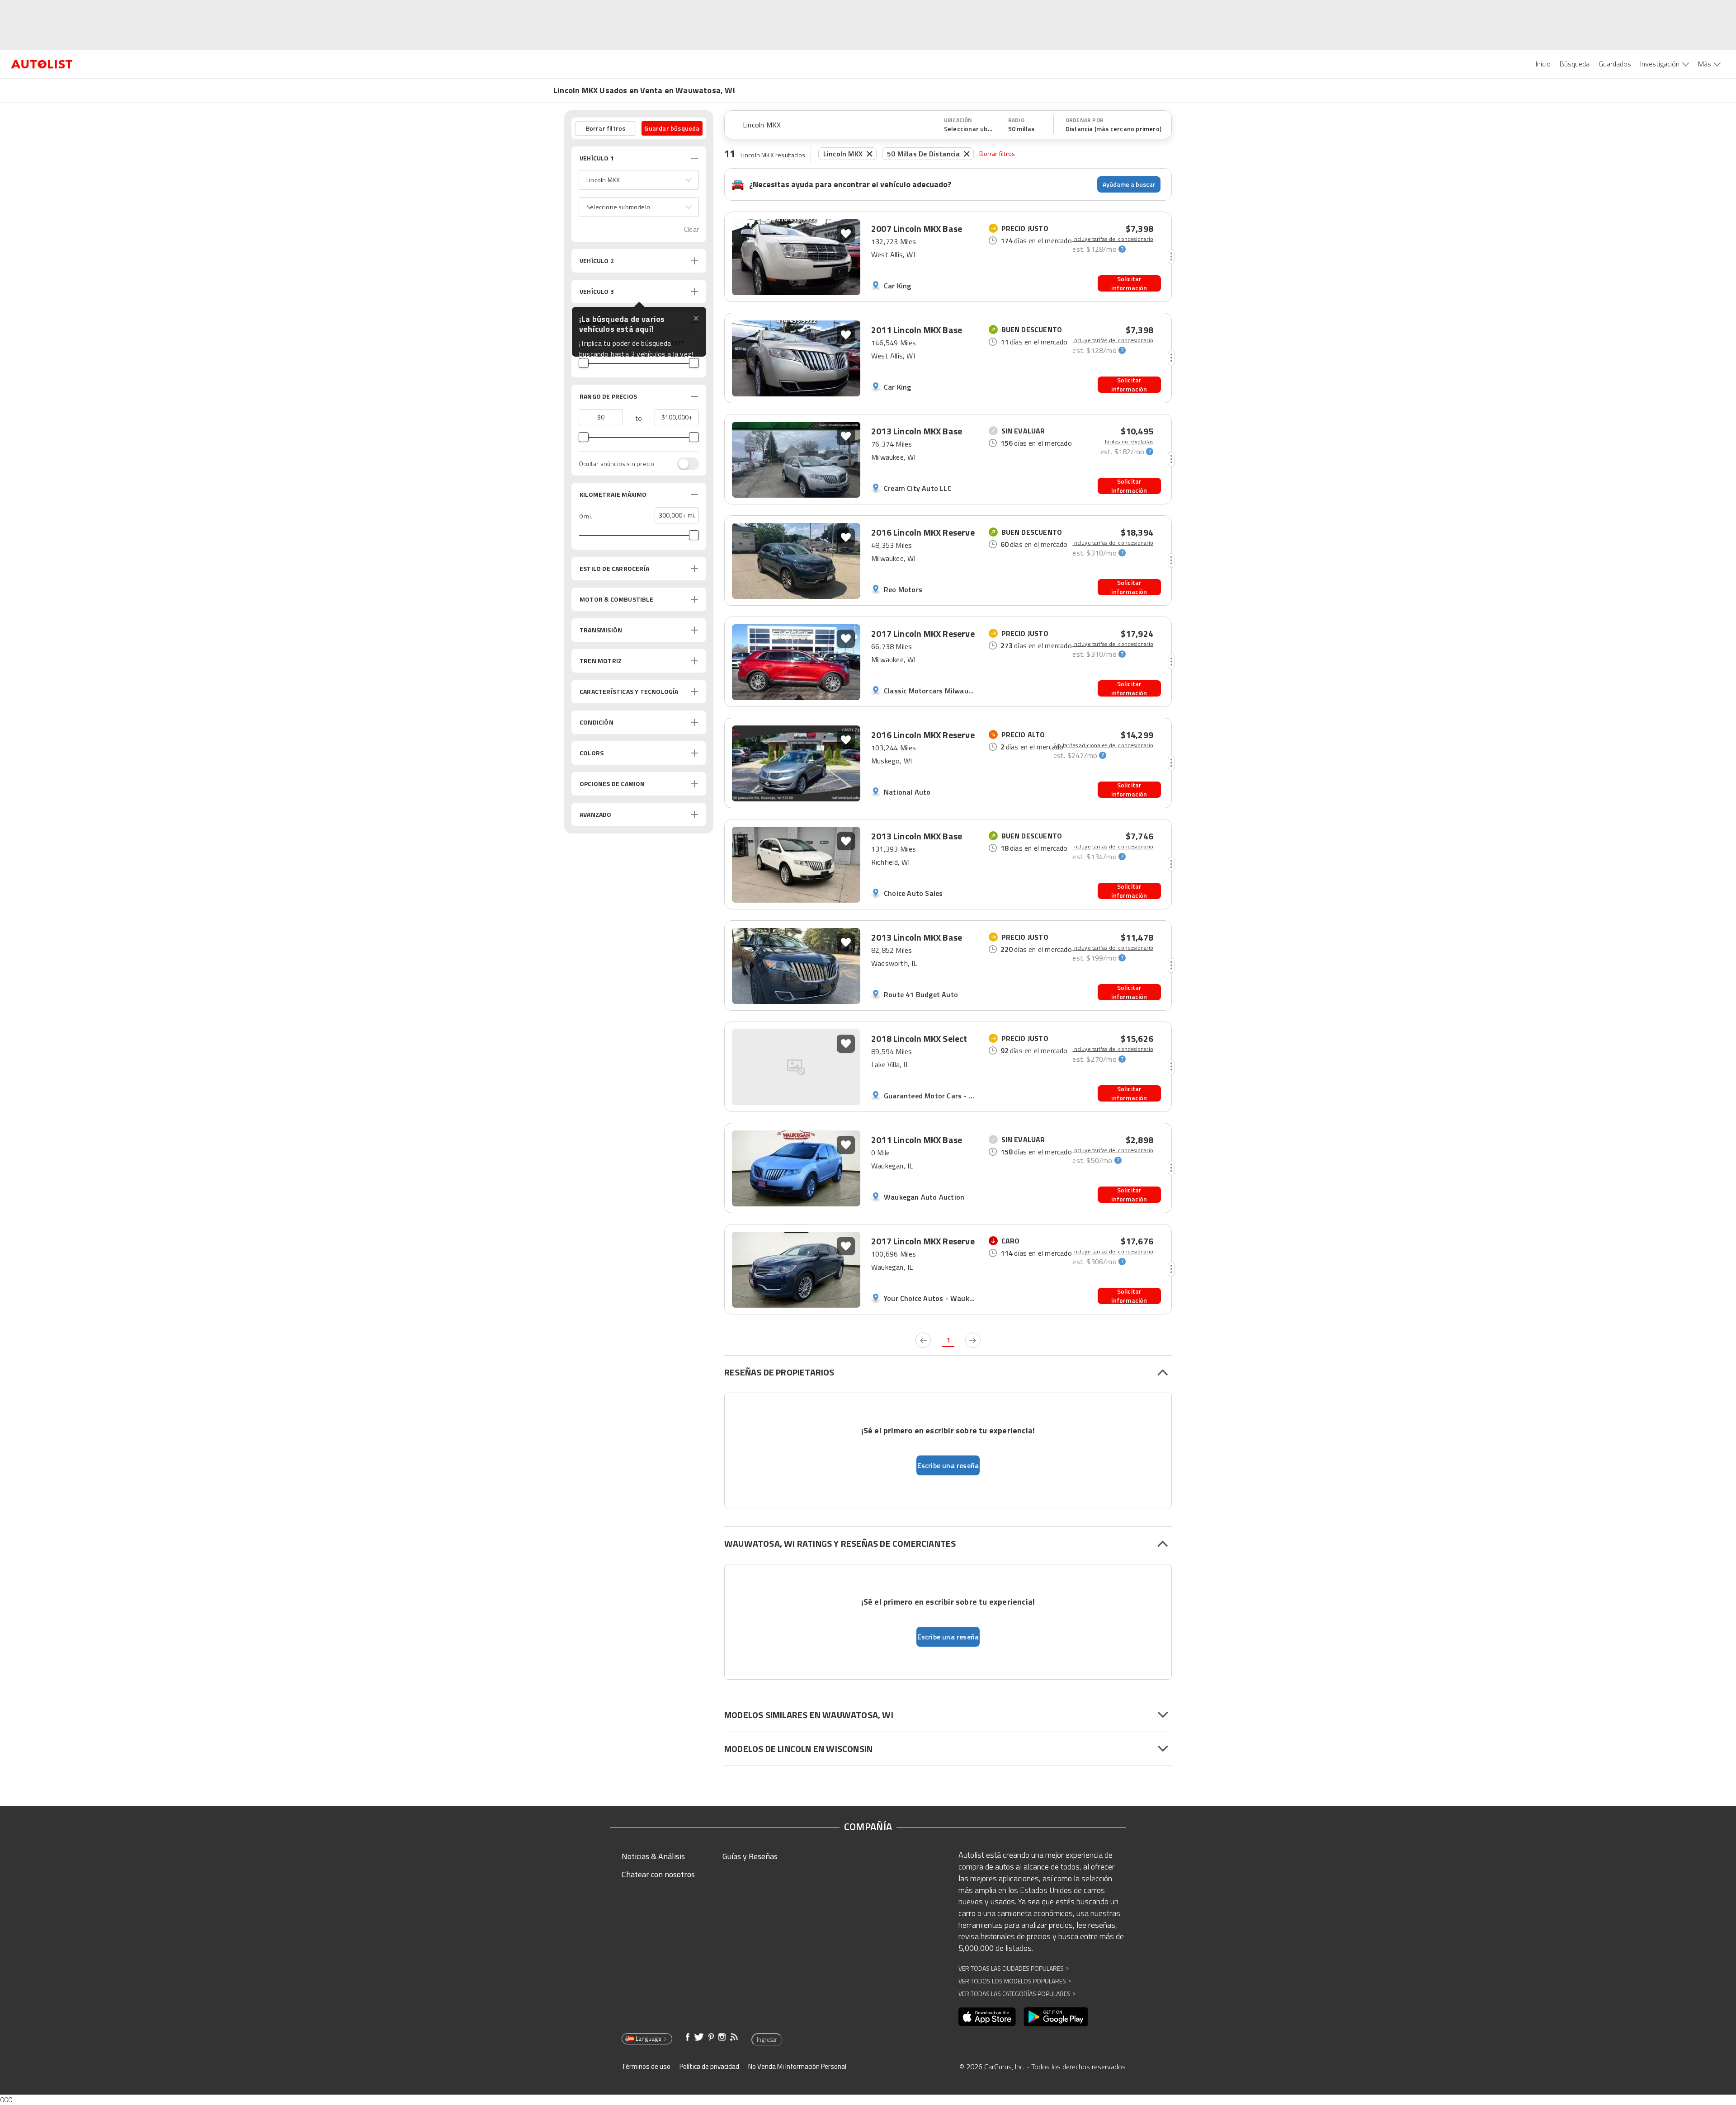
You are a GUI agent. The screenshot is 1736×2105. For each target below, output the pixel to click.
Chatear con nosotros (658, 1874)
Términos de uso (646, 2066)
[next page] (973, 1340)
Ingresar (767, 2039)
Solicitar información (1129, 283)
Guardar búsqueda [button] (672, 128)
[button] (639, 180)
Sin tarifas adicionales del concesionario (1103, 745)
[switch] (684, 464)
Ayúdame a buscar (1129, 184)
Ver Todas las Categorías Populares (1017, 1994)
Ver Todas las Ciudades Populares (1014, 1968)
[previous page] (923, 1340)
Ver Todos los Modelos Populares (1015, 1981)
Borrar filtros (997, 153)
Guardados (1615, 64)
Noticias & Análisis (653, 1856)
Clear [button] (691, 229)
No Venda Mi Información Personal (797, 2066)
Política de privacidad (709, 2066)
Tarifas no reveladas (1129, 442)
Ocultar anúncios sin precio (616, 464)
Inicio (1543, 64)
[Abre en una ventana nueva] (987, 2017)
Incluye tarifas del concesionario (1113, 239)
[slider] (584, 363)
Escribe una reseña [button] (948, 1465)
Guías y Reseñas (750, 1856)
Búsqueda (1575, 64)
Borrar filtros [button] (606, 128)
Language (649, 2039)
